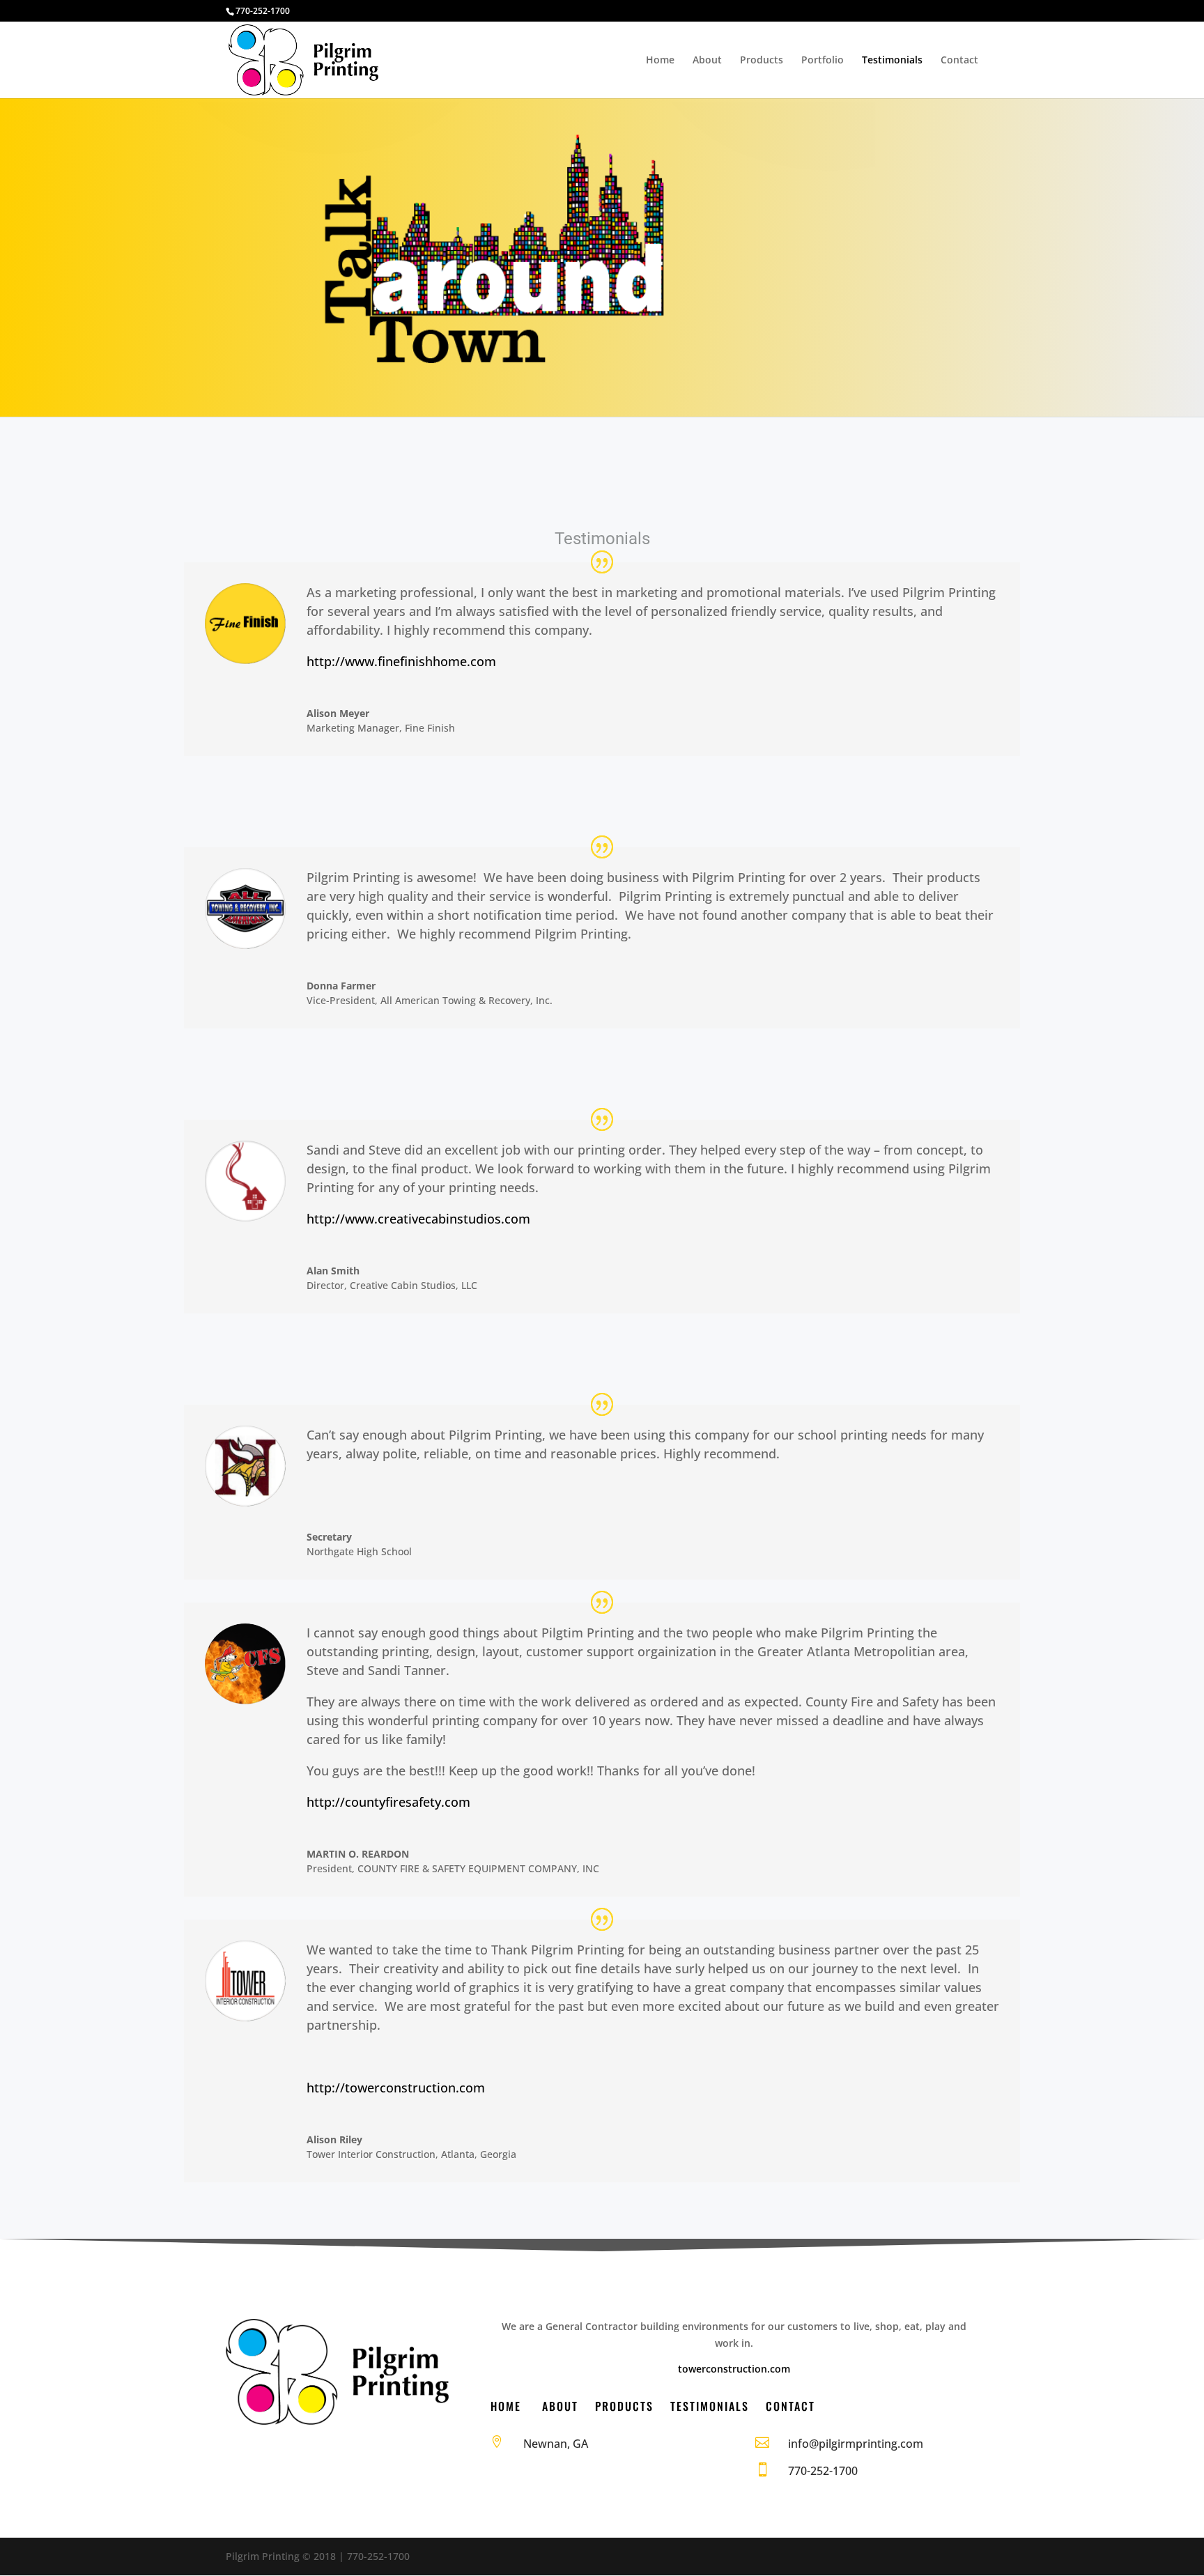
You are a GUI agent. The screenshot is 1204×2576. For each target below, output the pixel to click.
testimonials (710, 2406)
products (624, 2406)
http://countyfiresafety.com (388, 1802)
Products (762, 61)
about (560, 2406)
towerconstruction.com (734, 2369)
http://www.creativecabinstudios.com (418, 1219)
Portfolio (823, 61)
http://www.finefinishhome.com (401, 661)
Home (660, 61)
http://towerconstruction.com (396, 2088)
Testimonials (892, 61)
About (707, 61)
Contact (959, 61)
